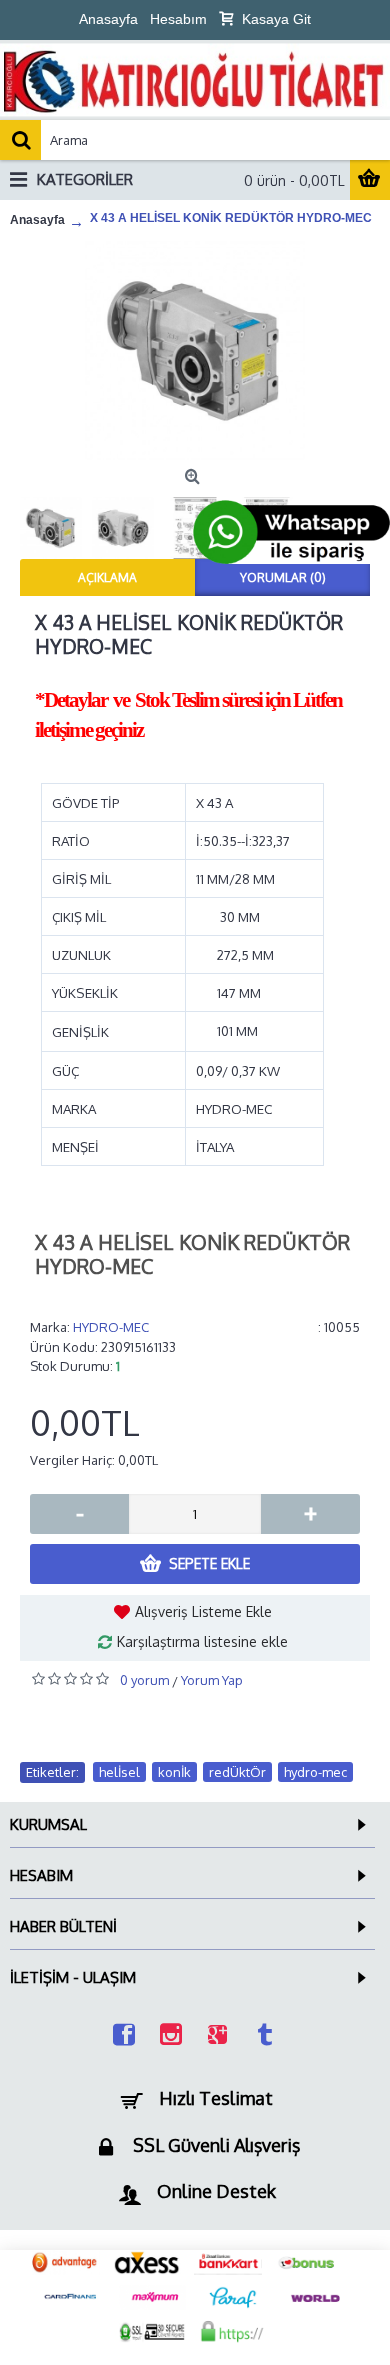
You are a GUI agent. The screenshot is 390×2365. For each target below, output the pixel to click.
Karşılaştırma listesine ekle (202, 1641)
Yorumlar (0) (283, 577)
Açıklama (107, 577)
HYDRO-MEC (111, 1327)
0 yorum (144, 1680)
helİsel (119, 1772)
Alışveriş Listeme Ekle (203, 1611)
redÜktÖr (237, 1772)
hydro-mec (315, 1772)
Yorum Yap (212, 1680)
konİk (174, 1772)
